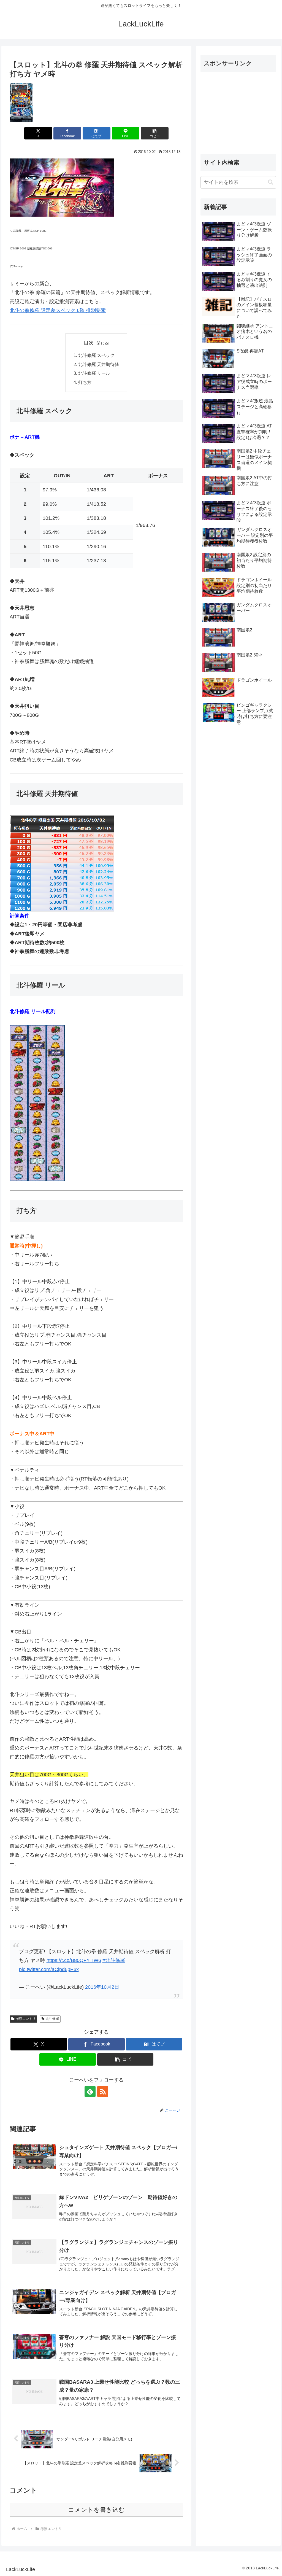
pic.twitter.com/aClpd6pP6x (49, 1969)
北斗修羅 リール (94, 373)
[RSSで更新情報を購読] (103, 2092)
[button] (155, 133)
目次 (89, 343)
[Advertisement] (238, 111)
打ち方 (85, 382)
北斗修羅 (52, 2019)
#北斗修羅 (114, 1960)
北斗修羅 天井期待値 (99, 364)
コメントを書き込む (97, 2510)
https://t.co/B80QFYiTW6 (74, 1960)
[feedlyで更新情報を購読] (90, 2092)
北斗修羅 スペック (96, 355)
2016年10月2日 (102, 1987)
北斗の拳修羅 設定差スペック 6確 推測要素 (58, 310)
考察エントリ (26, 2019)
